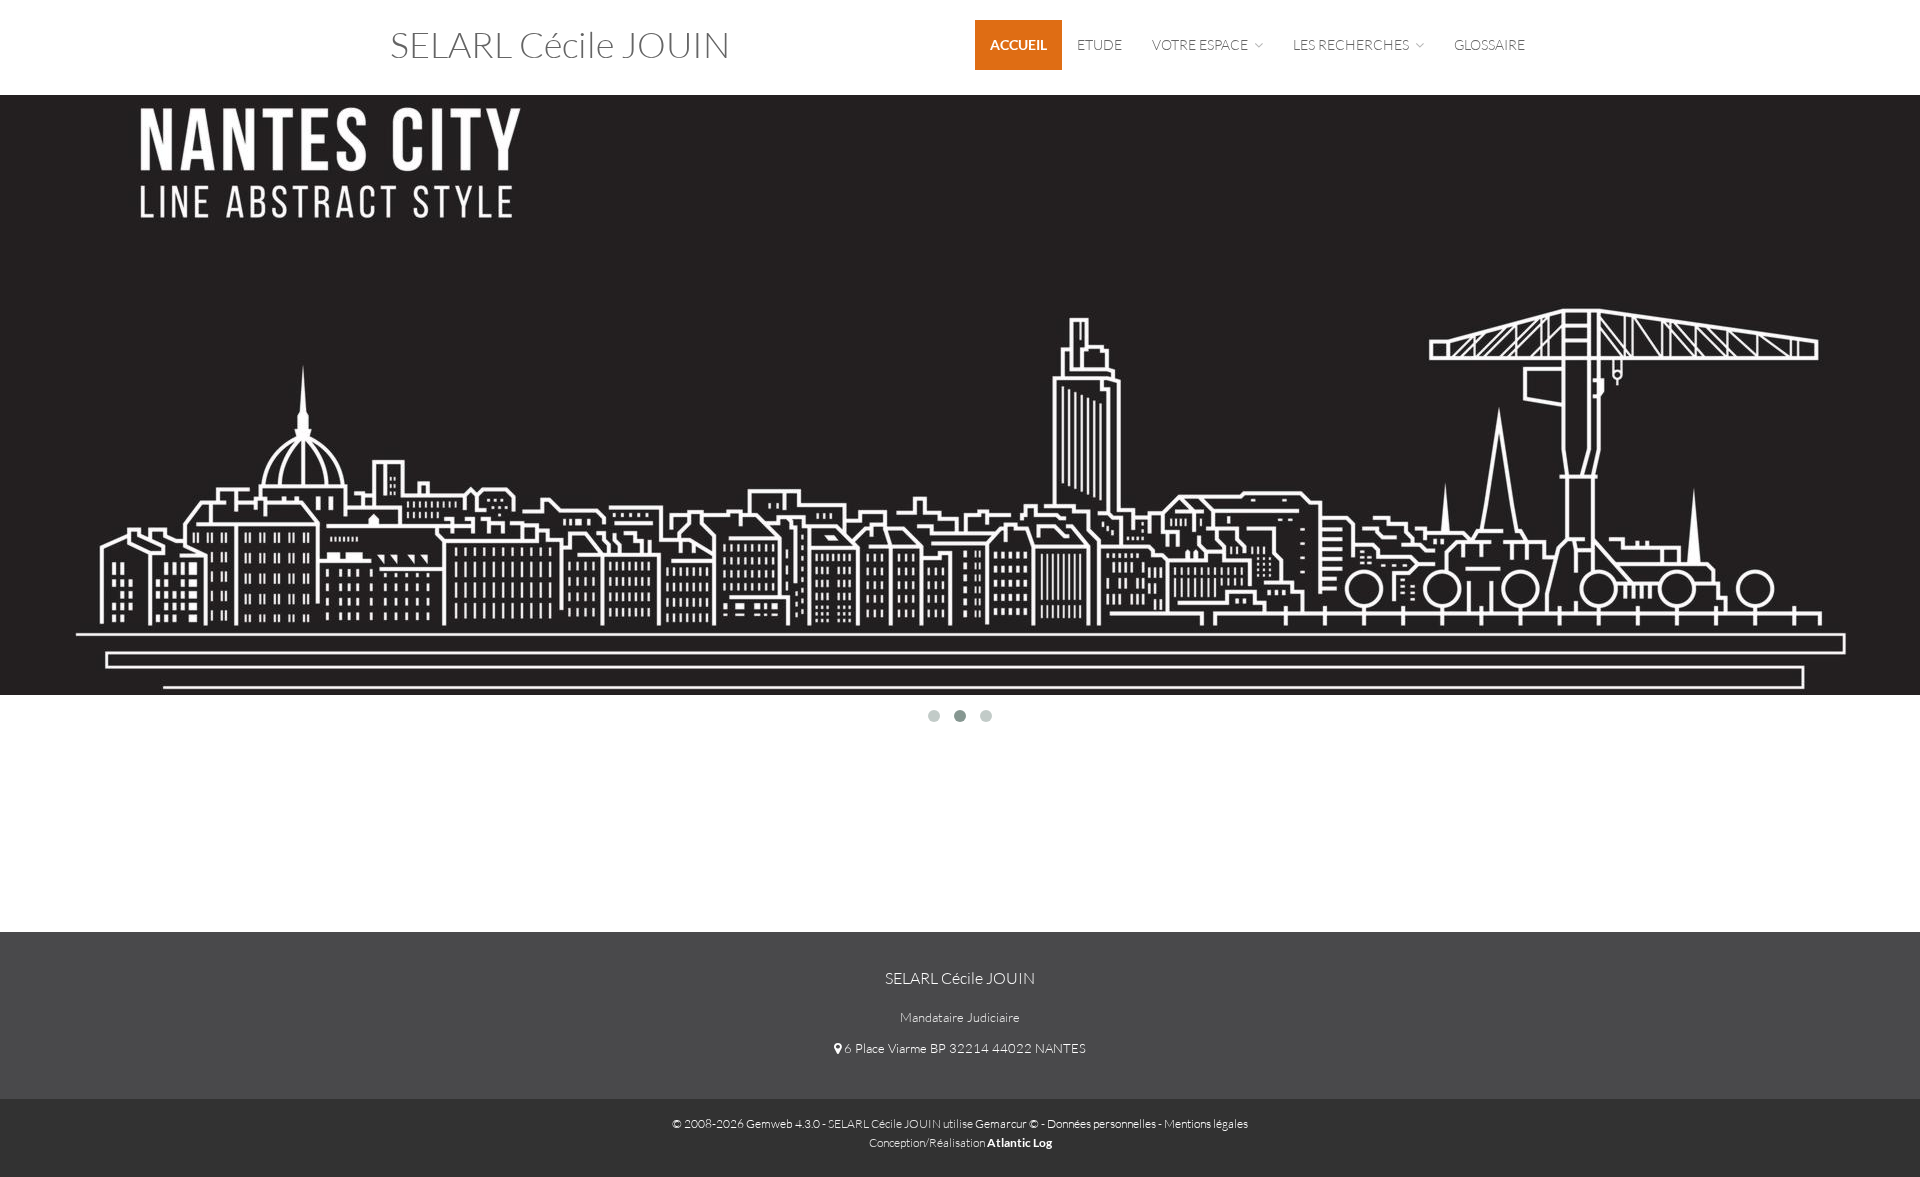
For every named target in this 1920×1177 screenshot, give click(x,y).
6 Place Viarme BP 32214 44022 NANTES (963, 1048)
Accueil (1018, 44)
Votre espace (1201, 44)
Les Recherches (1352, 44)
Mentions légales (1206, 1123)
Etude (1099, 44)
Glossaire (1489, 44)
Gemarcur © (1007, 1123)
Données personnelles (1101, 1123)
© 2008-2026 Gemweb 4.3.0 (746, 1123)
